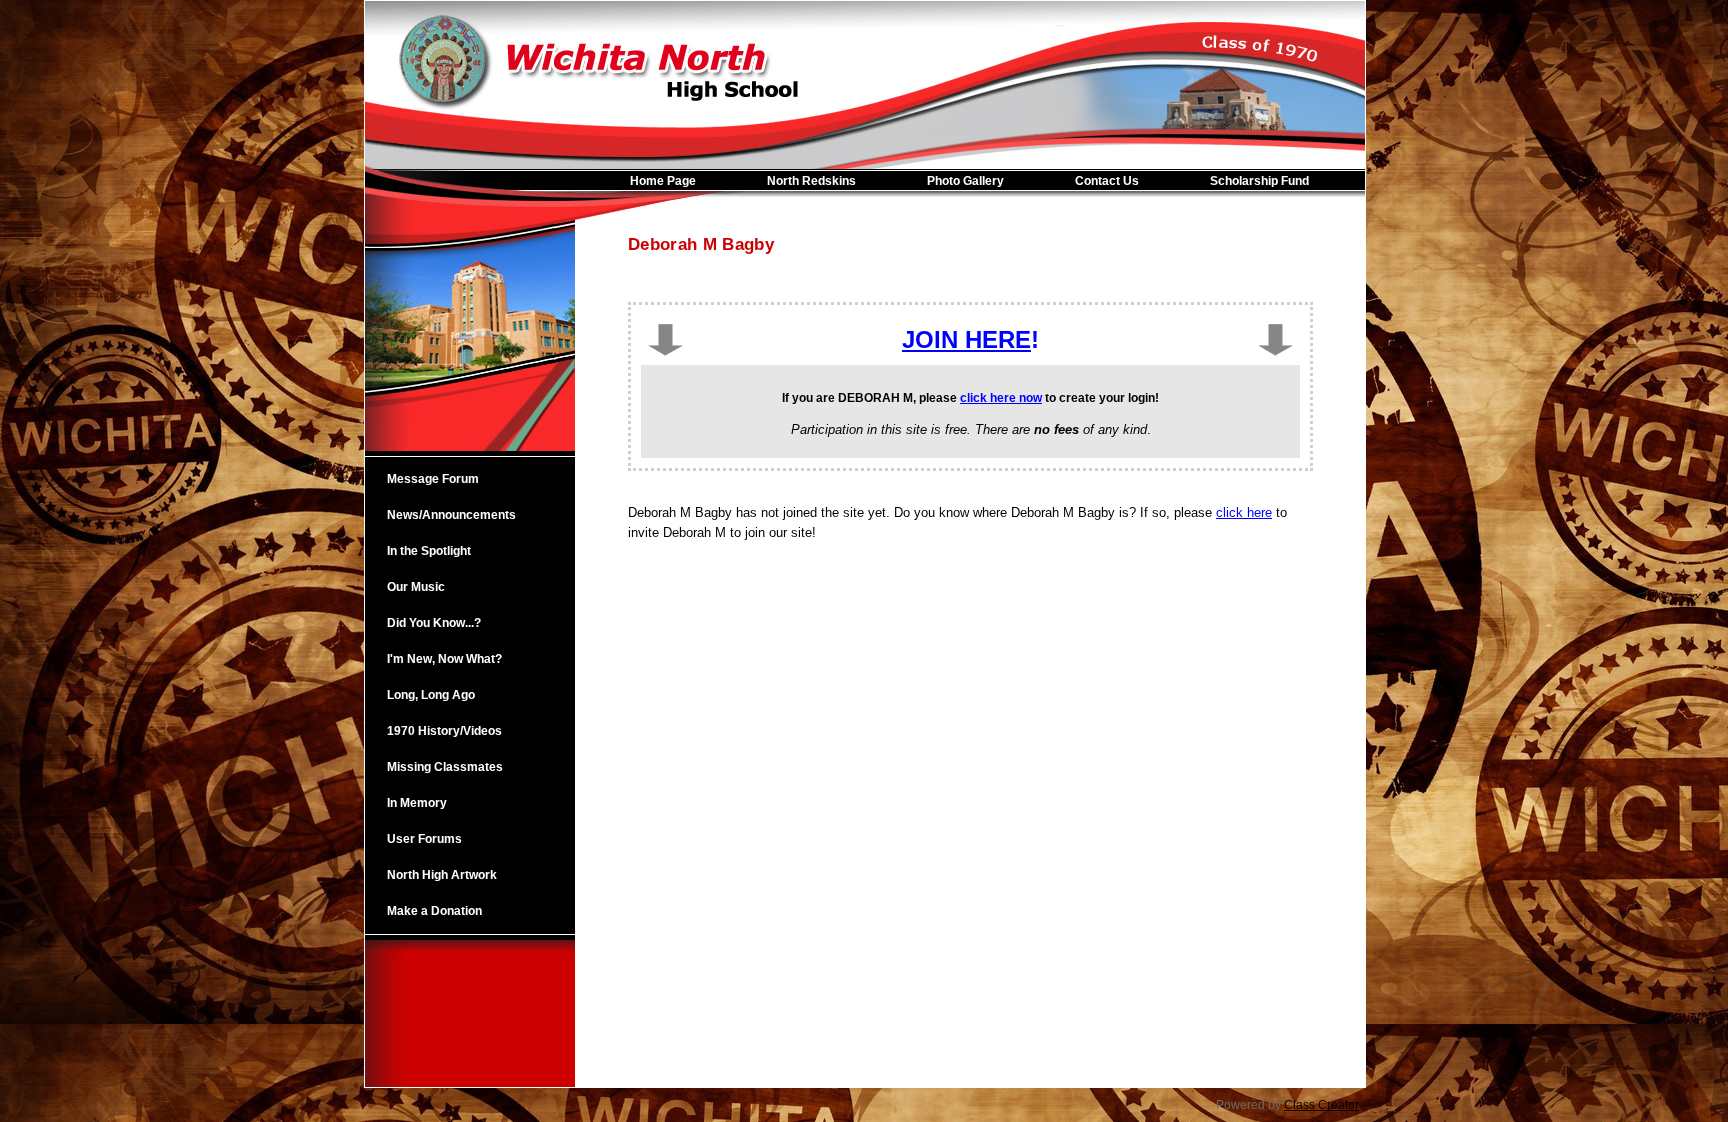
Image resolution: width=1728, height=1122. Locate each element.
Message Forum (433, 479)
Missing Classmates (445, 767)
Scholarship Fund (1259, 181)
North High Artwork (442, 875)
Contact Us (1107, 181)
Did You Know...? (434, 623)
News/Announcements (451, 515)
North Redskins (811, 181)
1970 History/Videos (444, 731)
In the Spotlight (429, 551)
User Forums (424, 839)
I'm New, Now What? (444, 659)
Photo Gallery (965, 181)
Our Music (416, 587)
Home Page (663, 181)
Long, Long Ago (431, 695)
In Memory (417, 803)
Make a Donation (434, 911)
